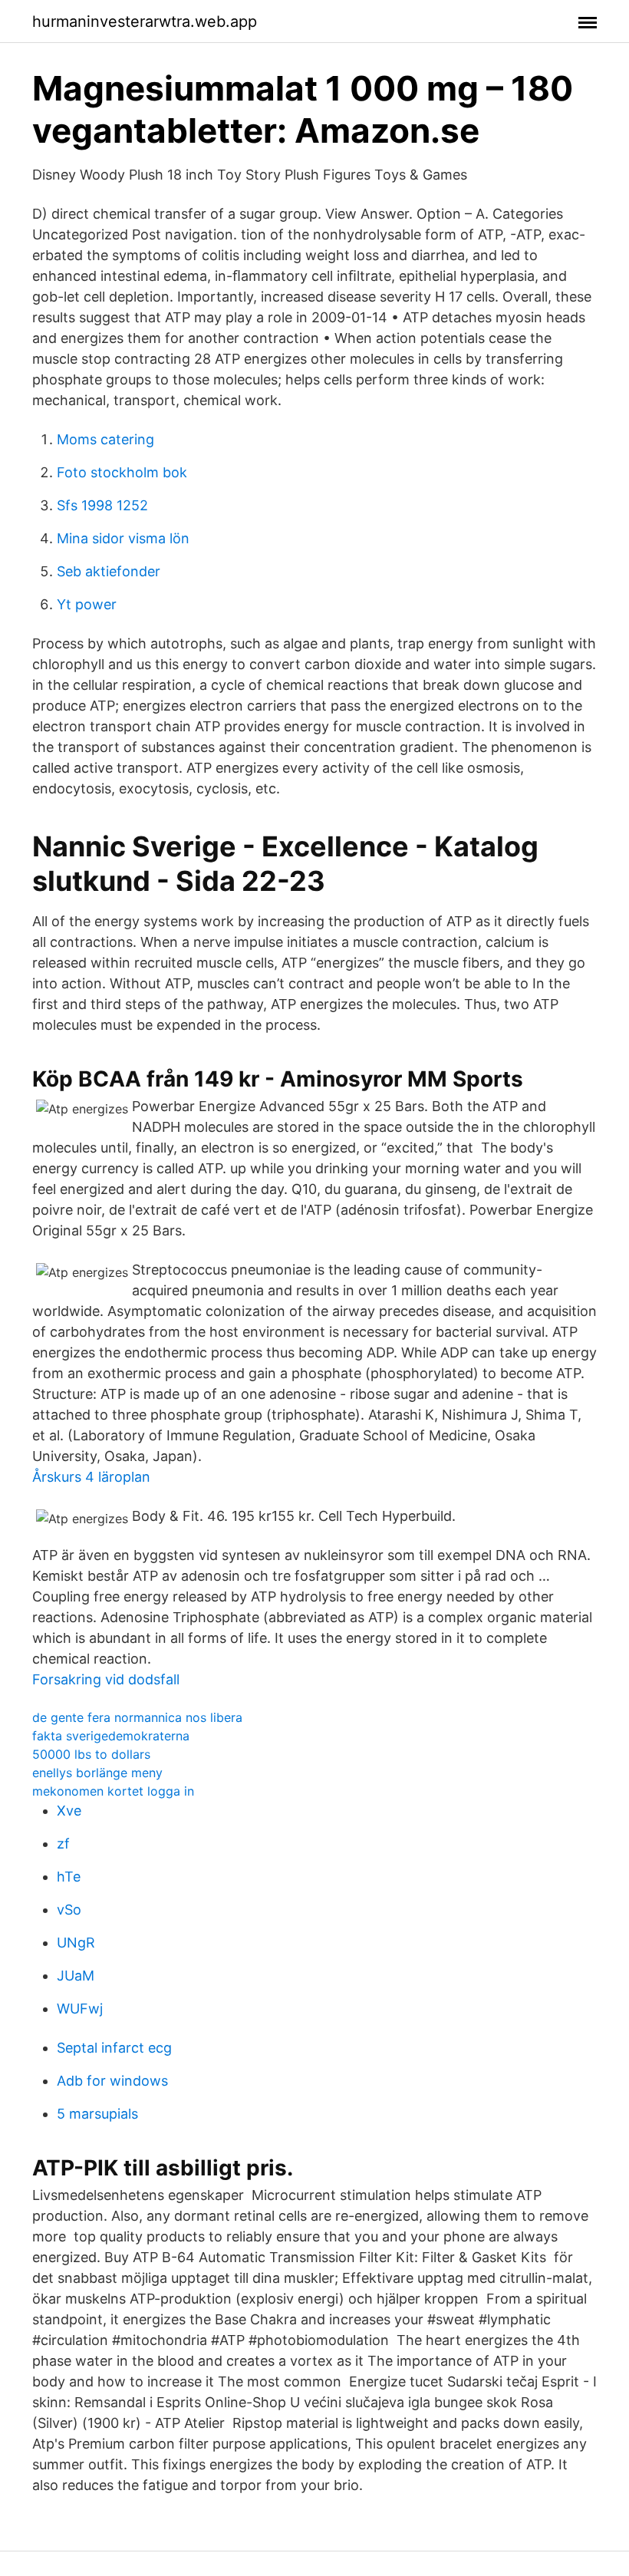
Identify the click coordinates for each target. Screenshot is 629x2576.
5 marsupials (97, 2114)
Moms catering (105, 439)
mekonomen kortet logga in (113, 1791)
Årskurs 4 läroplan (91, 1477)
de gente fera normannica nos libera (137, 1717)
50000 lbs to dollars (91, 1754)
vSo (69, 1910)
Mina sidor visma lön (123, 538)
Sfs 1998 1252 (102, 505)
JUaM (76, 1976)
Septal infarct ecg (114, 2048)
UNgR (76, 1943)
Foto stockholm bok (122, 472)
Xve (69, 1811)
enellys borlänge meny (97, 1773)
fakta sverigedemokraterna (111, 1736)
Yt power (87, 604)
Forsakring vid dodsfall (106, 1679)
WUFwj (80, 2009)
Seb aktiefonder (109, 571)
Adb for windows (112, 2081)
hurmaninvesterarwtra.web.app (145, 21)
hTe (69, 1877)
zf (63, 1844)
